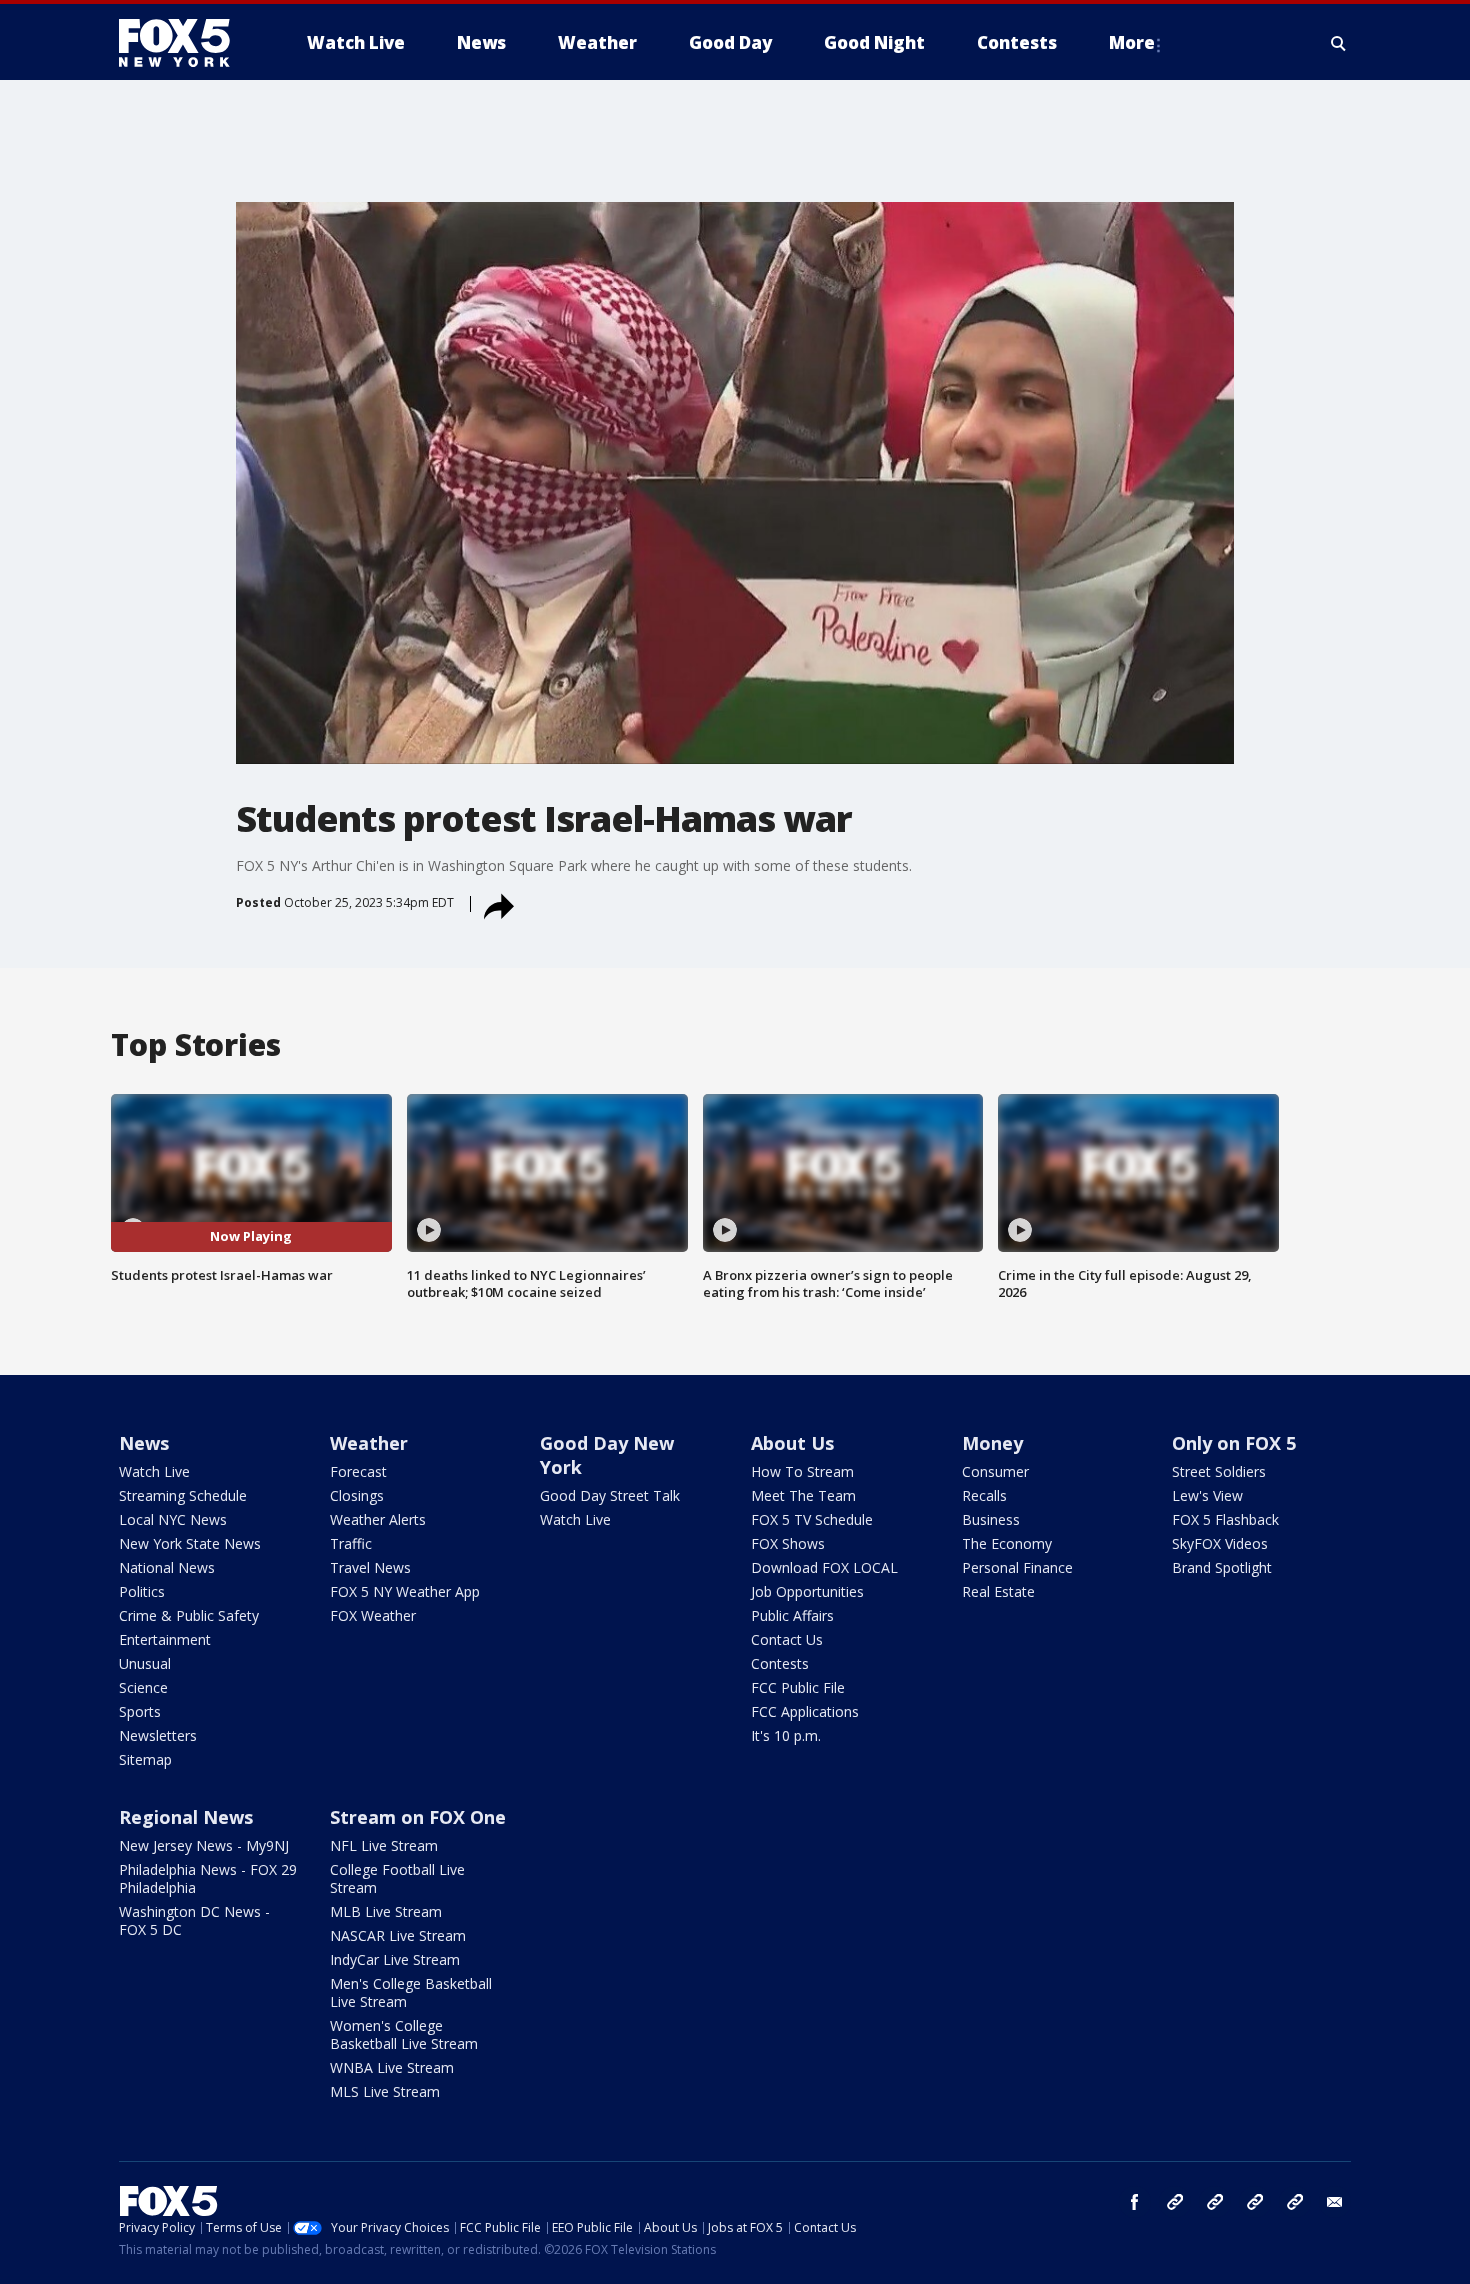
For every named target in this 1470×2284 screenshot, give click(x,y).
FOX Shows (788, 1543)
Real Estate (998, 1591)
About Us (792, 1443)
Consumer (995, 1471)
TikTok (1215, 2202)
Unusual (145, 1663)
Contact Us (787, 1639)
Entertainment (165, 1639)
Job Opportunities (807, 1591)
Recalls (984, 1495)
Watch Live (154, 1471)
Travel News (370, 1567)
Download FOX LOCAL (824, 1567)
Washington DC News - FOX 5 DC (194, 1920)
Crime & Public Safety (189, 1615)
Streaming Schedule (183, 1495)
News (144, 1443)
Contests (780, 1663)
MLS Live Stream (385, 2091)
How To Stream (802, 1471)
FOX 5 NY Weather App (405, 1591)
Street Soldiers (1219, 1471)
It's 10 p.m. (786, 1735)
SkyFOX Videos (1220, 1543)
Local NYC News (173, 1519)
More (1132, 42)
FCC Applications (805, 1711)
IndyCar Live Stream (395, 1959)
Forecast (358, 1471)
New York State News (190, 1543)
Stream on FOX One (418, 1817)
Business (991, 1519)
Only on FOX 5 (1234, 1443)
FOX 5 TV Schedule (812, 1519)
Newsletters (158, 1735)
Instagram (1175, 2202)
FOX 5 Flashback (1225, 1519)
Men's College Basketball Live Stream (411, 1992)
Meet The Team (803, 1495)
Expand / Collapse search (1339, 43)
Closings (357, 1495)
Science (143, 1687)
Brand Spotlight (1222, 1567)
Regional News (186, 1817)
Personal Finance (1017, 1567)
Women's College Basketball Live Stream (404, 2034)
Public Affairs (792, 1615)
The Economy (1007, 1543)
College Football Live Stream (397, 1878)
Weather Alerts (378, 1519)
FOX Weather (373, 1615)
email (1335, 2202)
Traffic (351, 1543)
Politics (142, 1591)
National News (167, 1567)
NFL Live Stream (384, 1845)
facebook (1135, 2202)
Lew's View (1207, 1495)
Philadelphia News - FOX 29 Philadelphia (208, 1878)
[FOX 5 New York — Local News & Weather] (185, 43)
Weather (369, 1443)
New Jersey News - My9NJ (204, 1845)
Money (992, 1443)
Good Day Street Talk (610, 1495)
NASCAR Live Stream (398, 1935)
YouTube (1255, 2202)
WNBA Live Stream (392, 2067)
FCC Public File (798, 1687)
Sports (140, 1711)
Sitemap (145, 1759)
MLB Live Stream (386, 1911)
